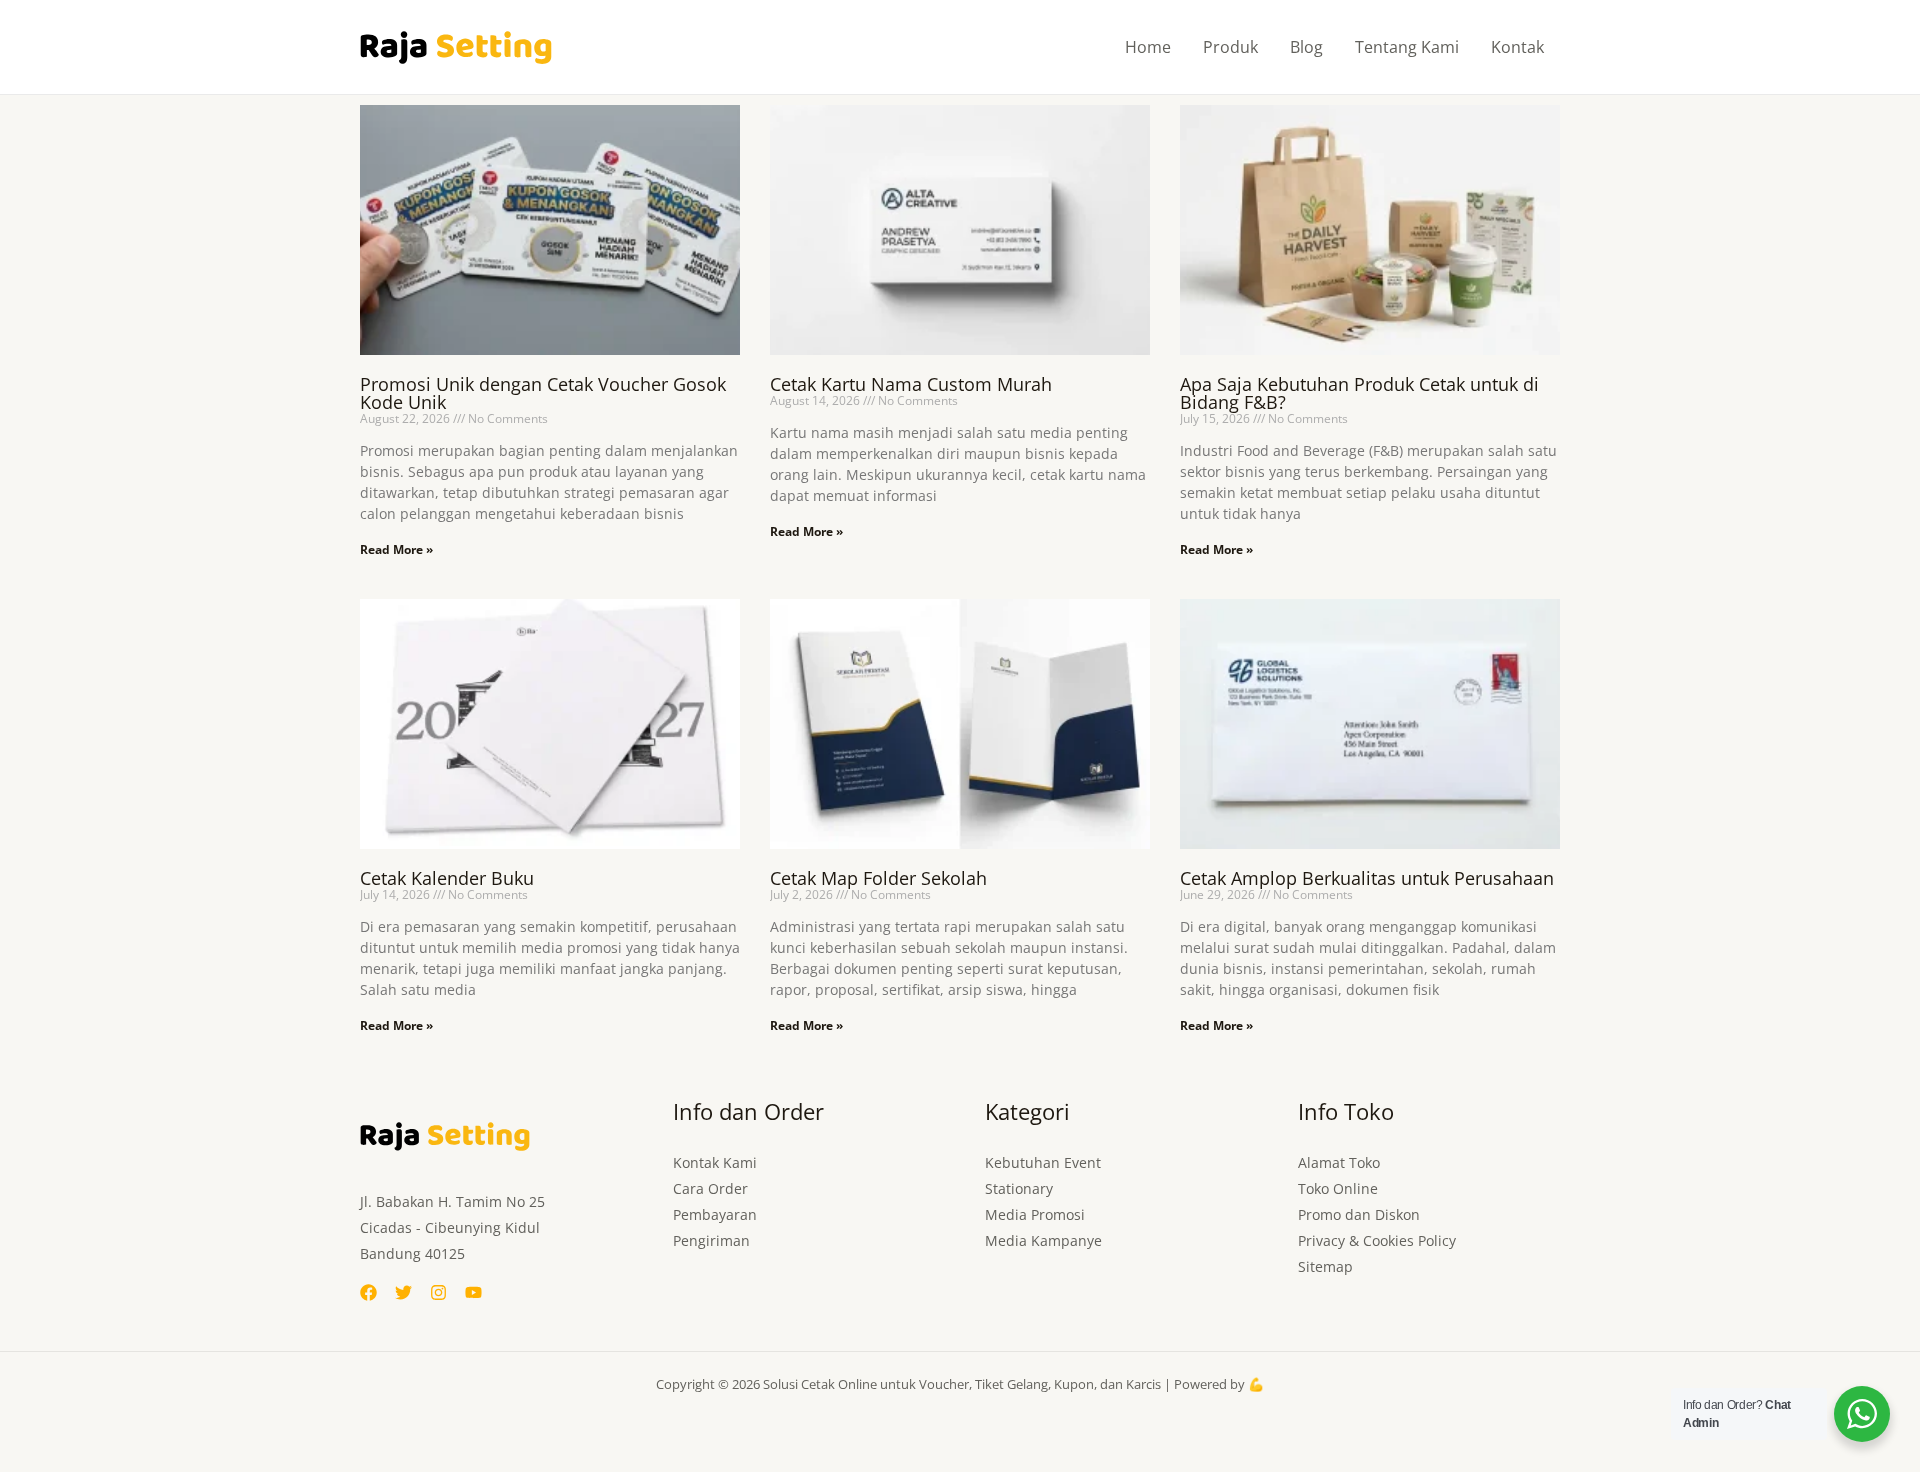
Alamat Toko (1339, 1162)
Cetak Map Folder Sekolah (878, 878)
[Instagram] (438, 1292)
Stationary (1019, 1188)
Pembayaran (715, 1214)
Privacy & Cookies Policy (1377, 1240)
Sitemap (1325, 1266)
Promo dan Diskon (1359, 1214)
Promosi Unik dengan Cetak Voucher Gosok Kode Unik (543, 393)
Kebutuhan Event (1043, 1162)
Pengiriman (711, 1240)
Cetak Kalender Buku (447, 878)
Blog (1306, 47)
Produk (1230, 47)
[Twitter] (403, 1292)
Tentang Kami (1407, 47)
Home (1148, 47)
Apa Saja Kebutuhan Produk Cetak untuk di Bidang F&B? (1359, 393)
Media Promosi (1035, 1214)
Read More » (396, 549)
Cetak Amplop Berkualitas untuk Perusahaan (1367, 878)
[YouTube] (473, 1292)
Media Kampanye (1043, 1240)
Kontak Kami (715, 1162)
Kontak (1517, 47)
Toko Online (1338, 1188)
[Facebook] (368, 1292)
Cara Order (710, 1188)
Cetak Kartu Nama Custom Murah (911, 384)
